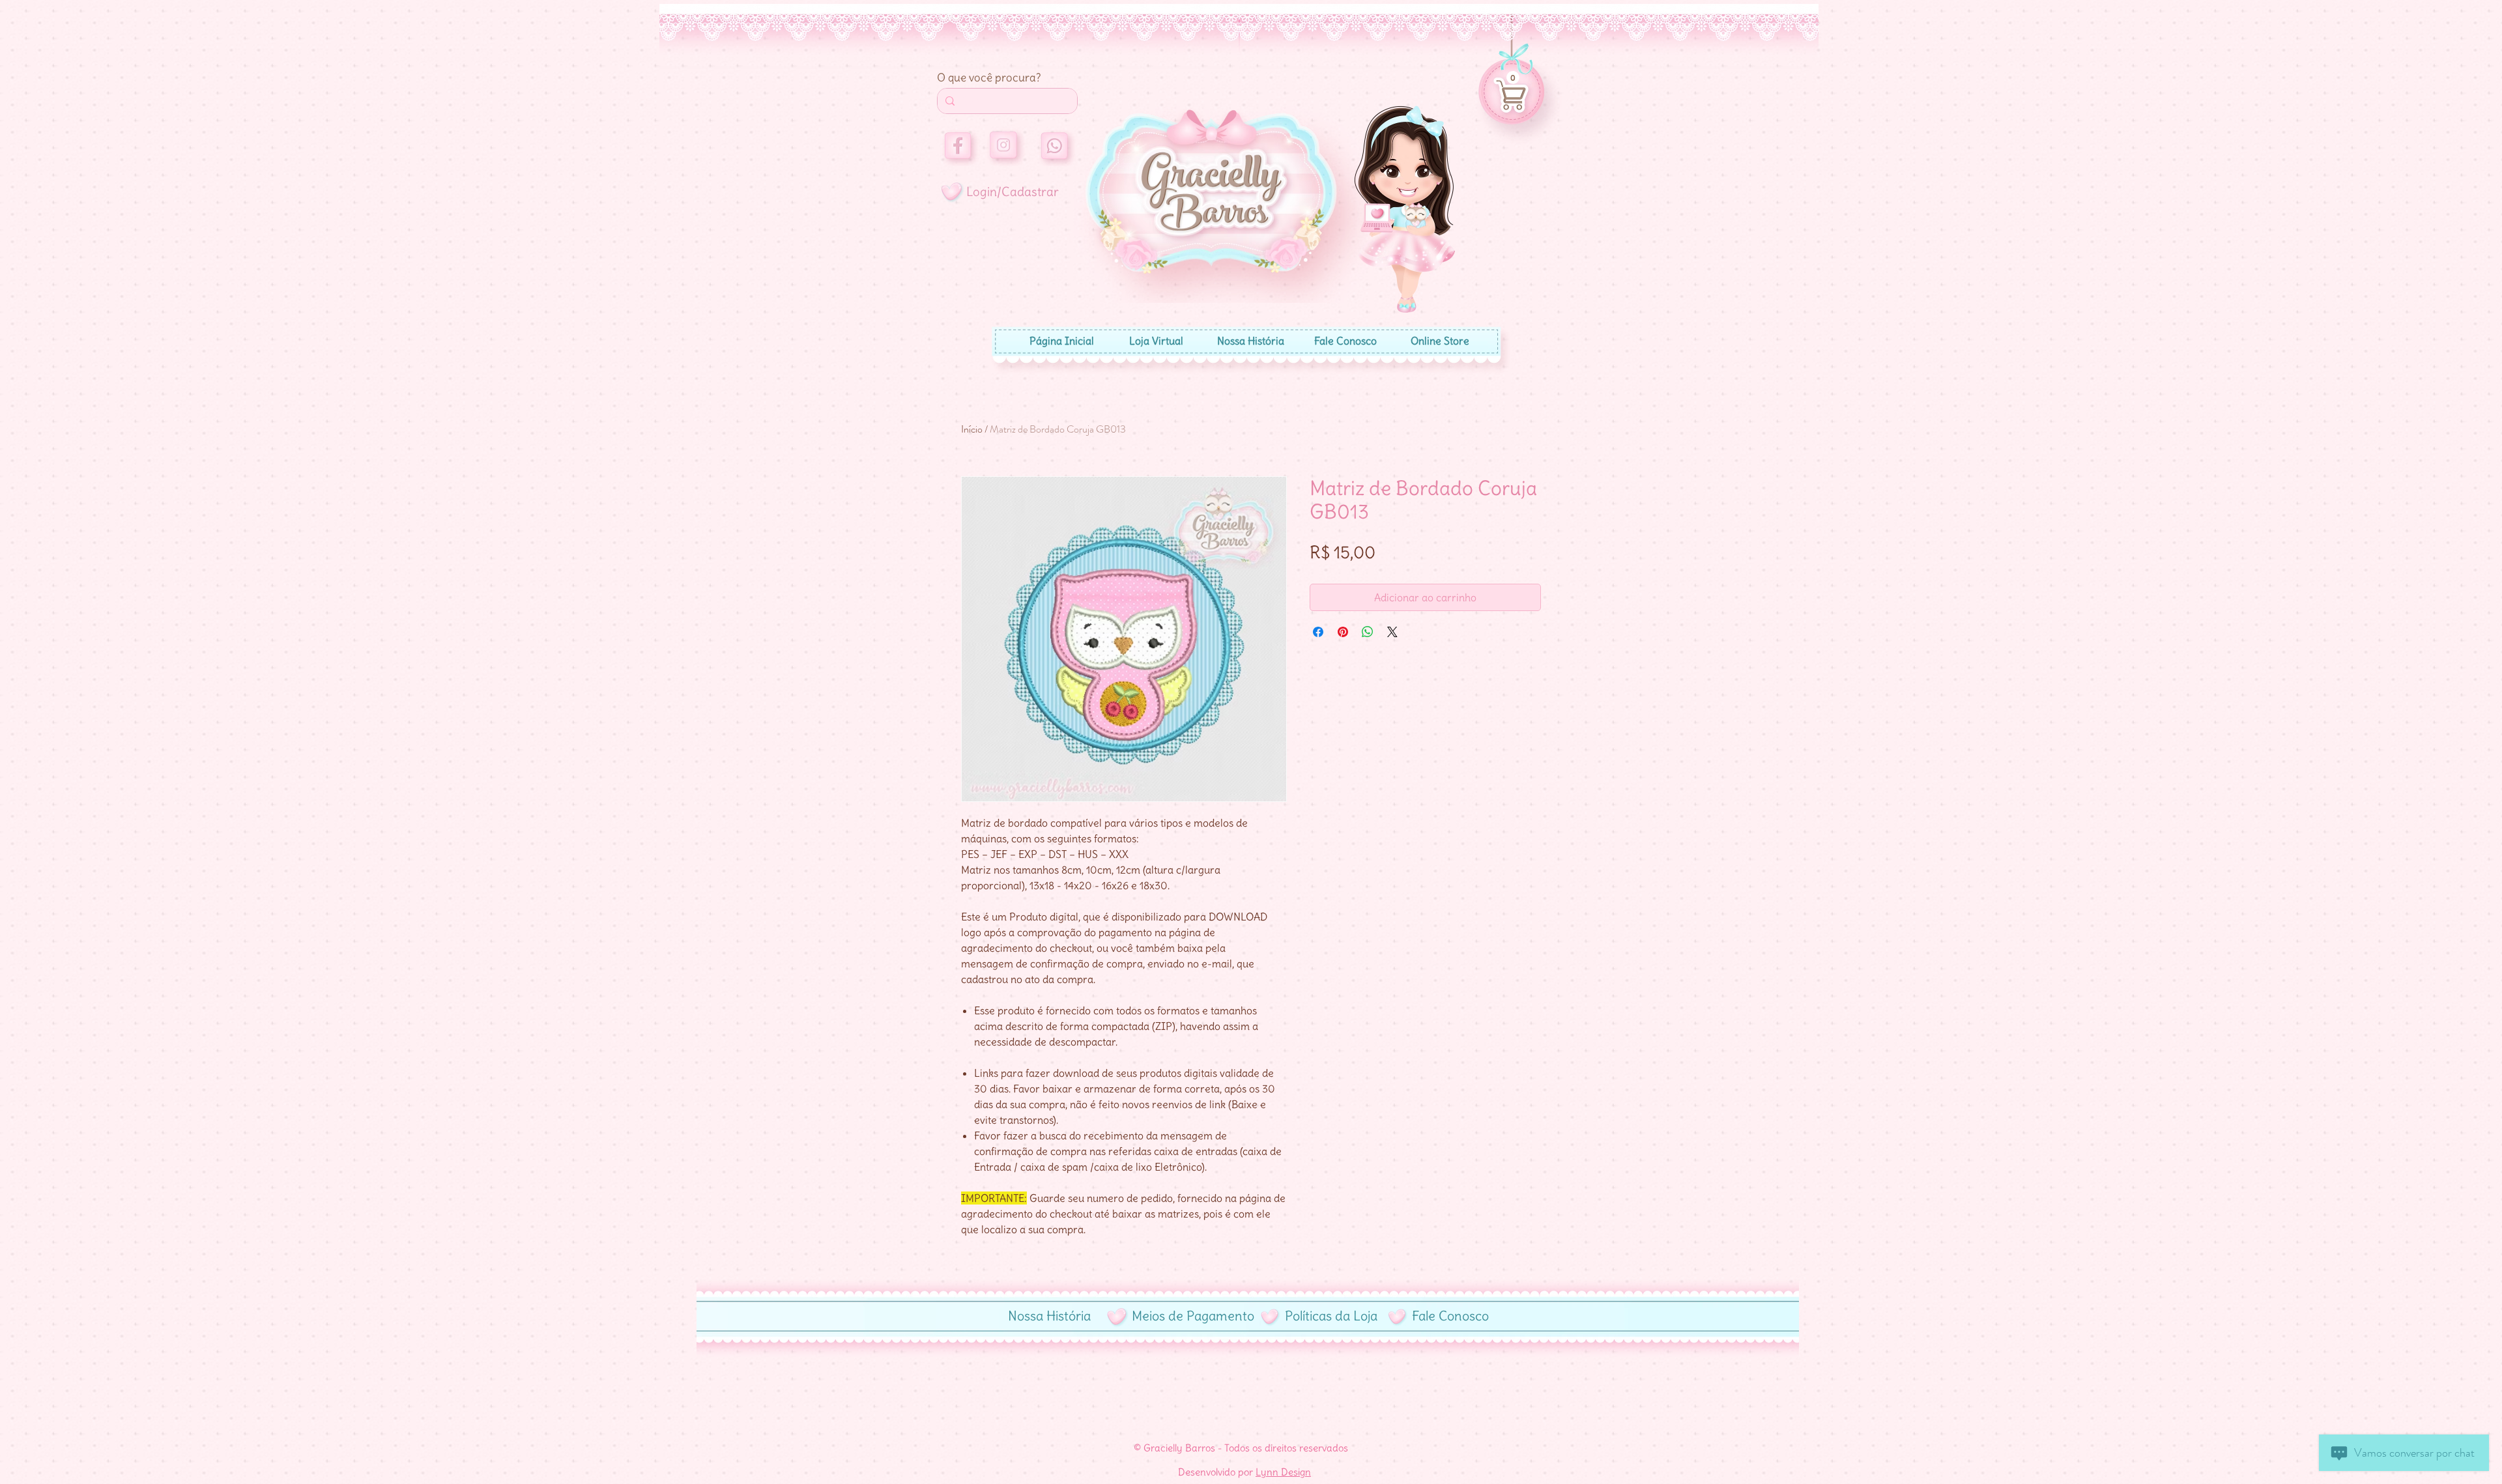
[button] (1513, 78)
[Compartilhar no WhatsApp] (1368, 632)
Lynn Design (1283, 1472)
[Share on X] (1392, 632)
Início (972, 429)
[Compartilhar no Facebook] (1318, 632)
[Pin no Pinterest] (1343, 632)
